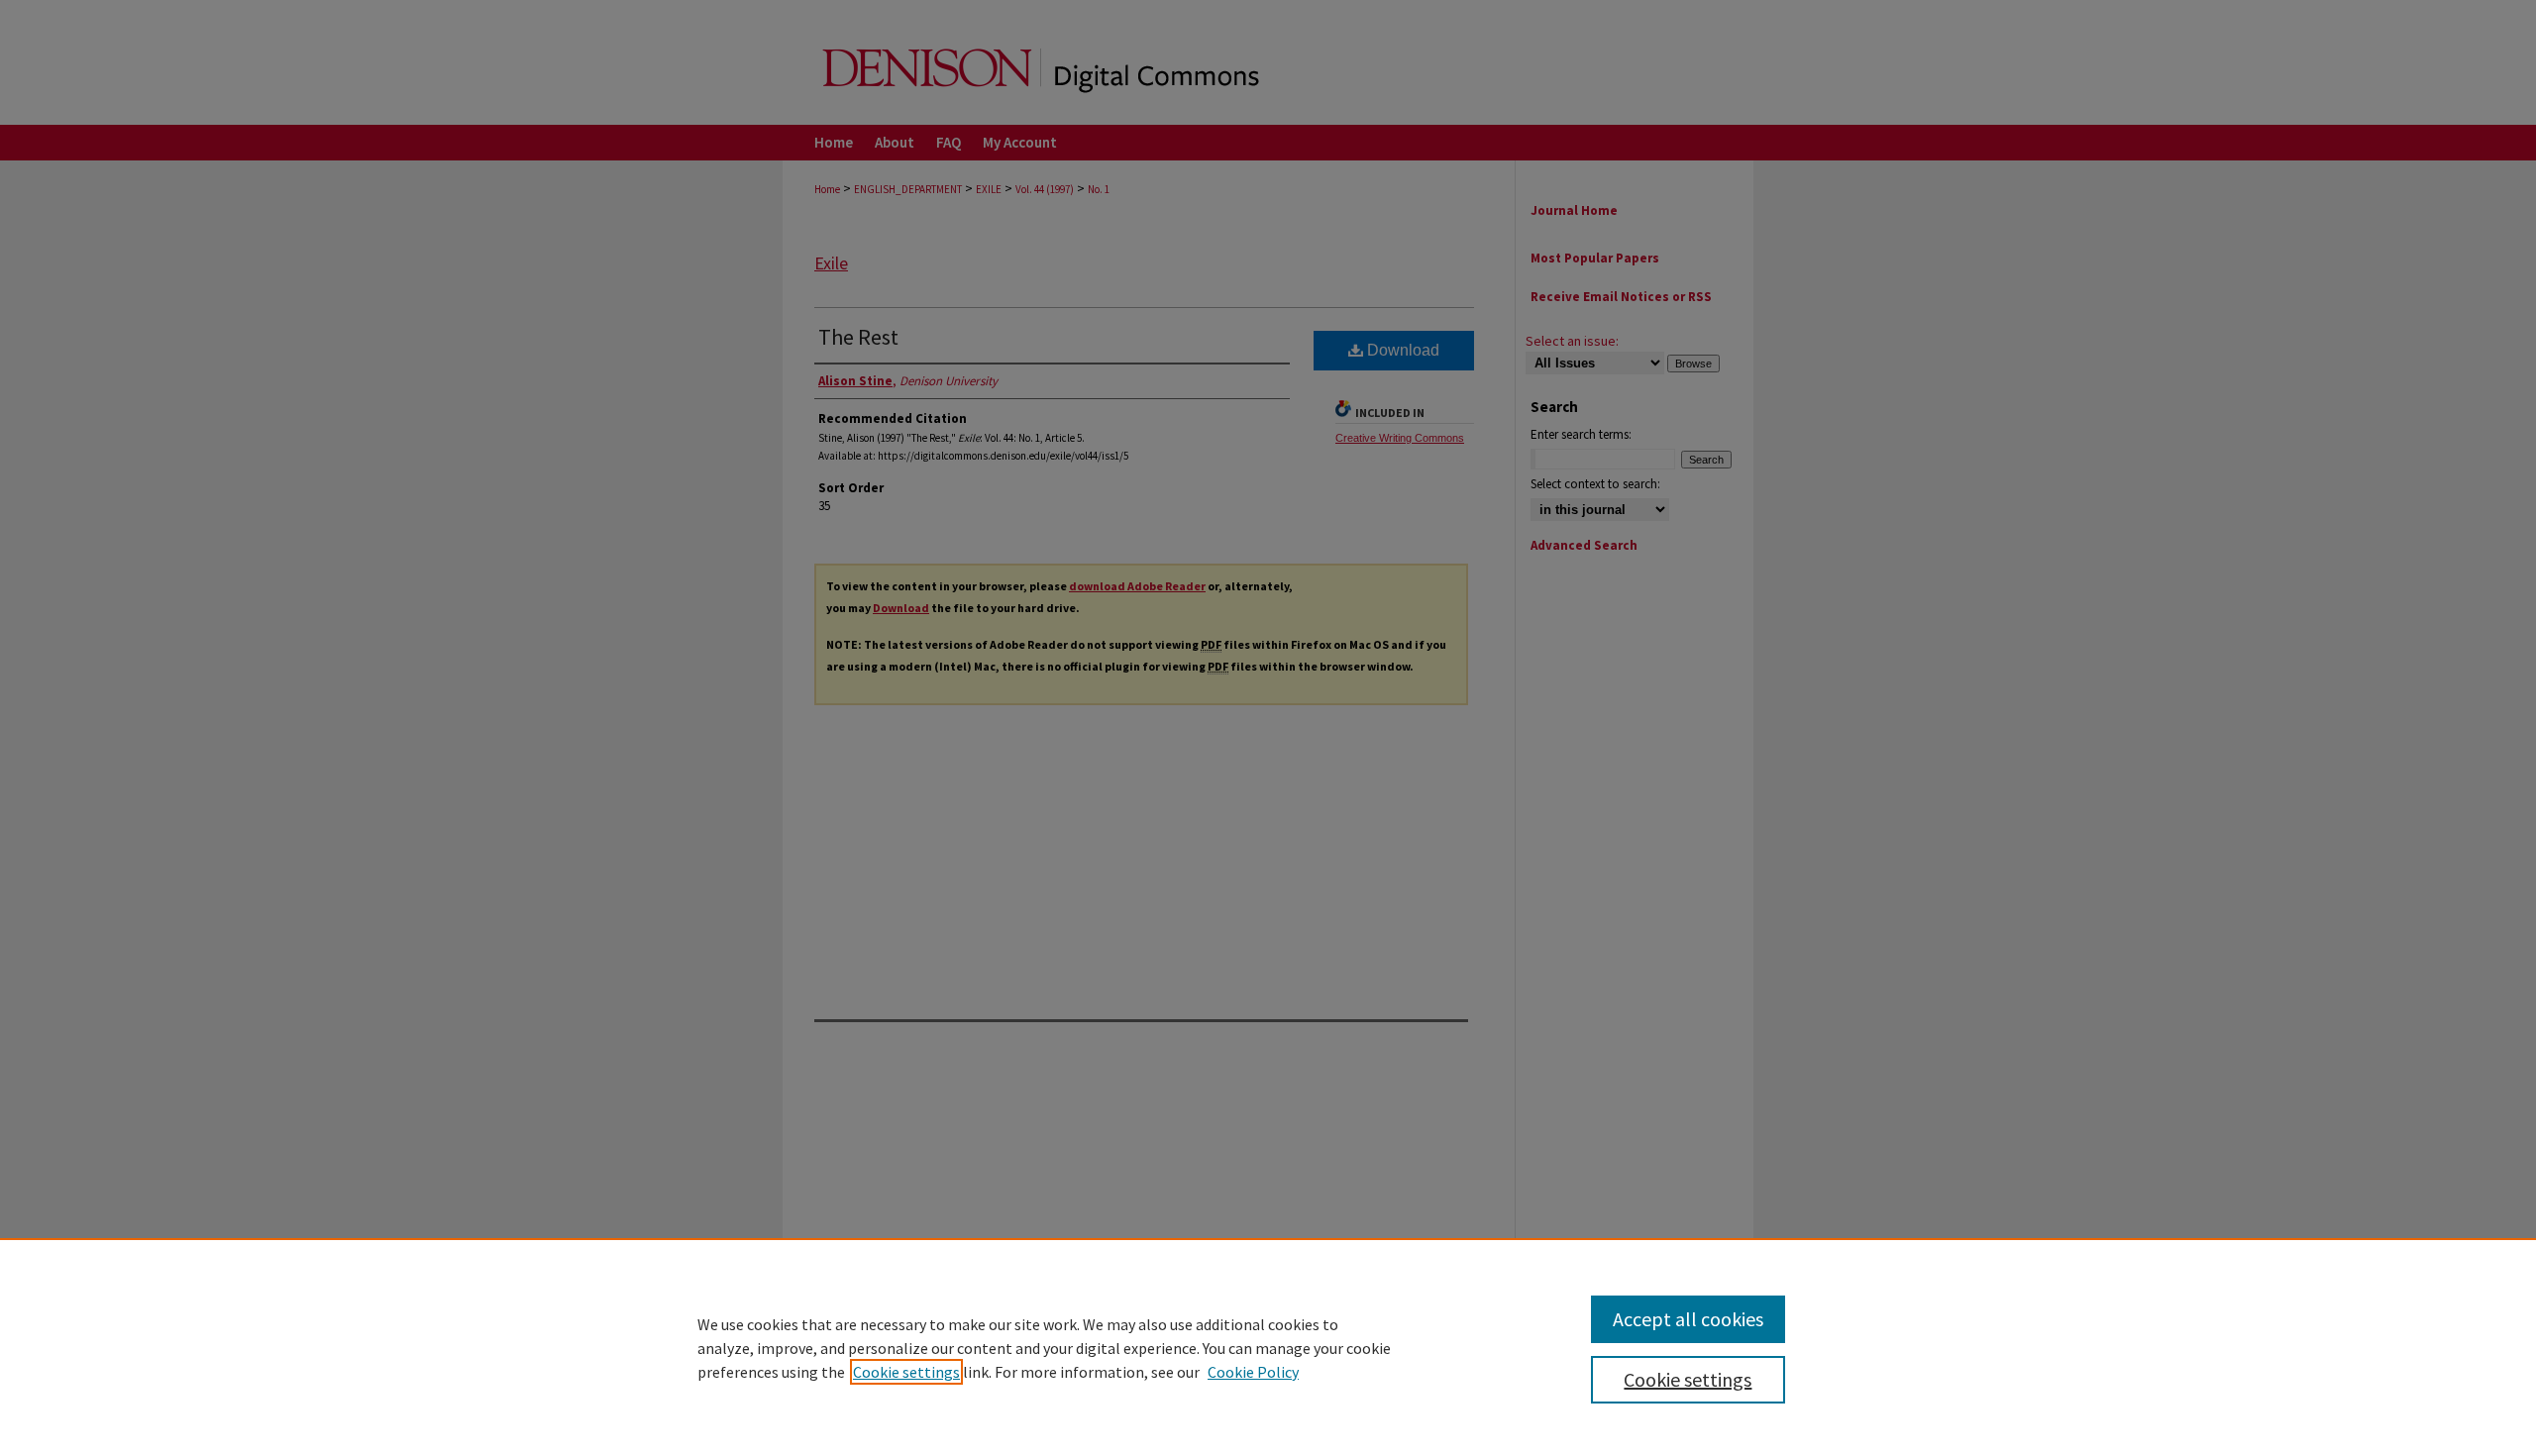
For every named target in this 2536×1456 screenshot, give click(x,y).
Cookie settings (906, 1372)
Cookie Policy (1253, 1372)
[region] (1268, 1347)
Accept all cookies (1688, 1319)
